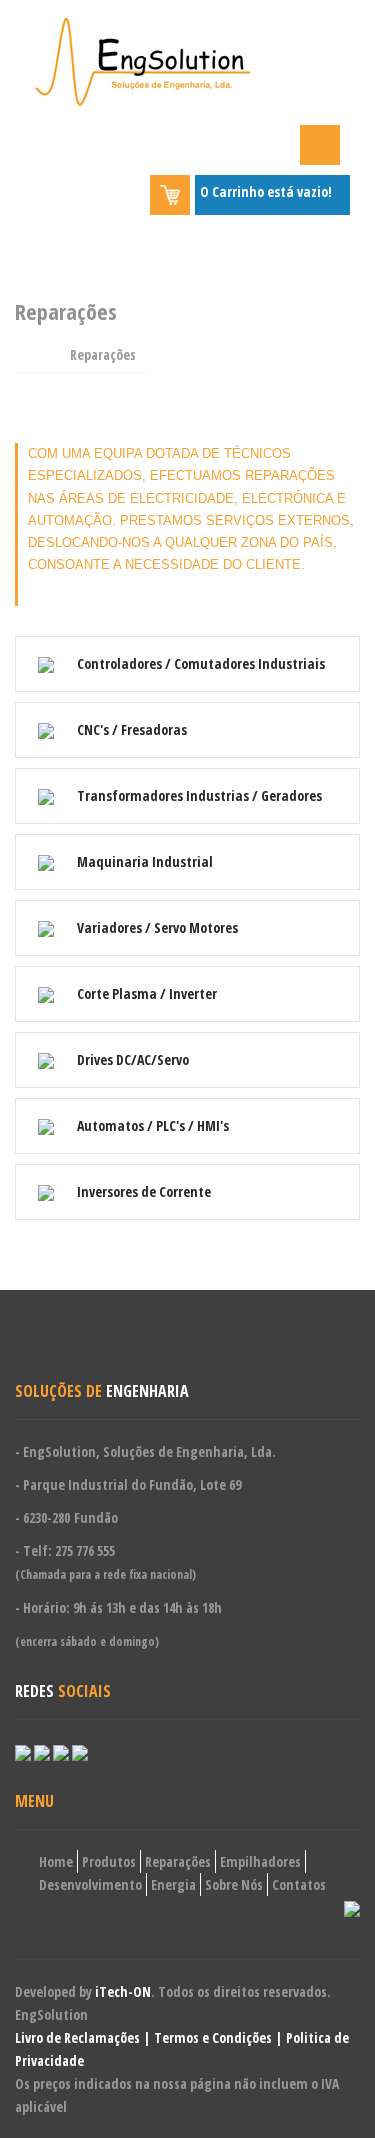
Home (56, 1861)
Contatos (299, 1884)
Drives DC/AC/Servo (131, 1059)
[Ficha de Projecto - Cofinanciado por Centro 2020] (352, 1907)
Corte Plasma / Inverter (145, 993)
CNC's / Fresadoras (130, 729)
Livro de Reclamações (77, 2037)
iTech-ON (123, 1991)
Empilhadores (260, 1861)
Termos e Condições (213, 2037)
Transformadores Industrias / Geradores (198, 795)
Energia (173, 1884)
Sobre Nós (234, 1884)
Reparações (178, 1861)
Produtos (109, 1861)
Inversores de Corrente (142, 1191)
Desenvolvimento (90, 1884)
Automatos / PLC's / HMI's (151, 1125)
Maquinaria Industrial (143, 861)
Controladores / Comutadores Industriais (199, 663)
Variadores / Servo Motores (156, 927)
